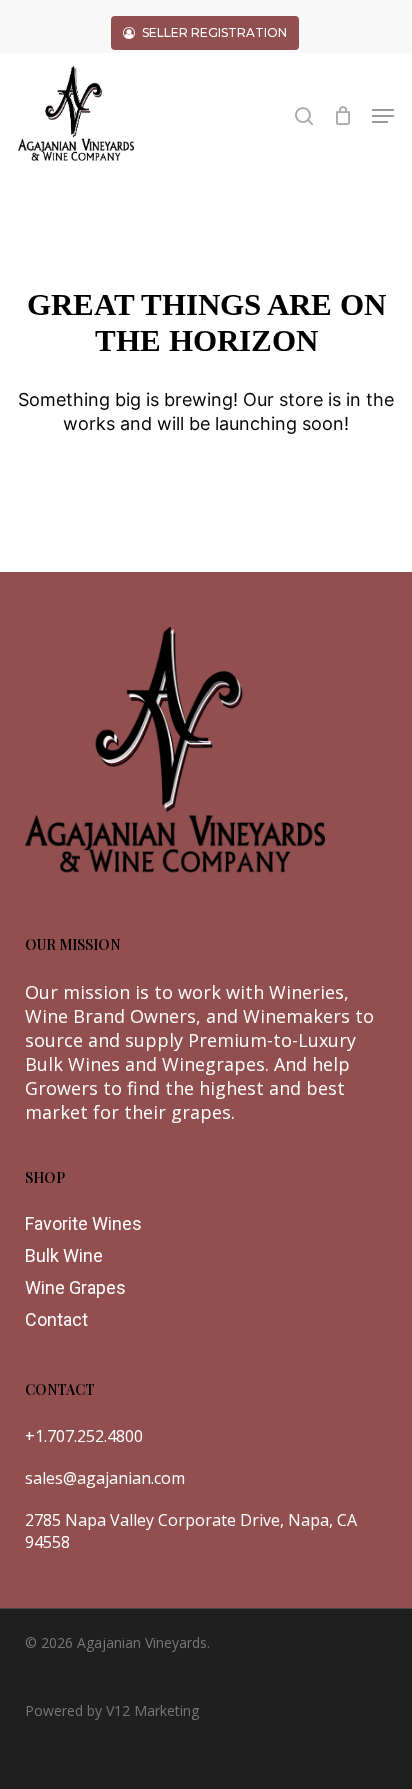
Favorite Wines (83, 1223)
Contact (56, 1319)
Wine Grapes (75, 1287)
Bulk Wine (64, 1255)
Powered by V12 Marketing (112, 1710)
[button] (383, 116)
